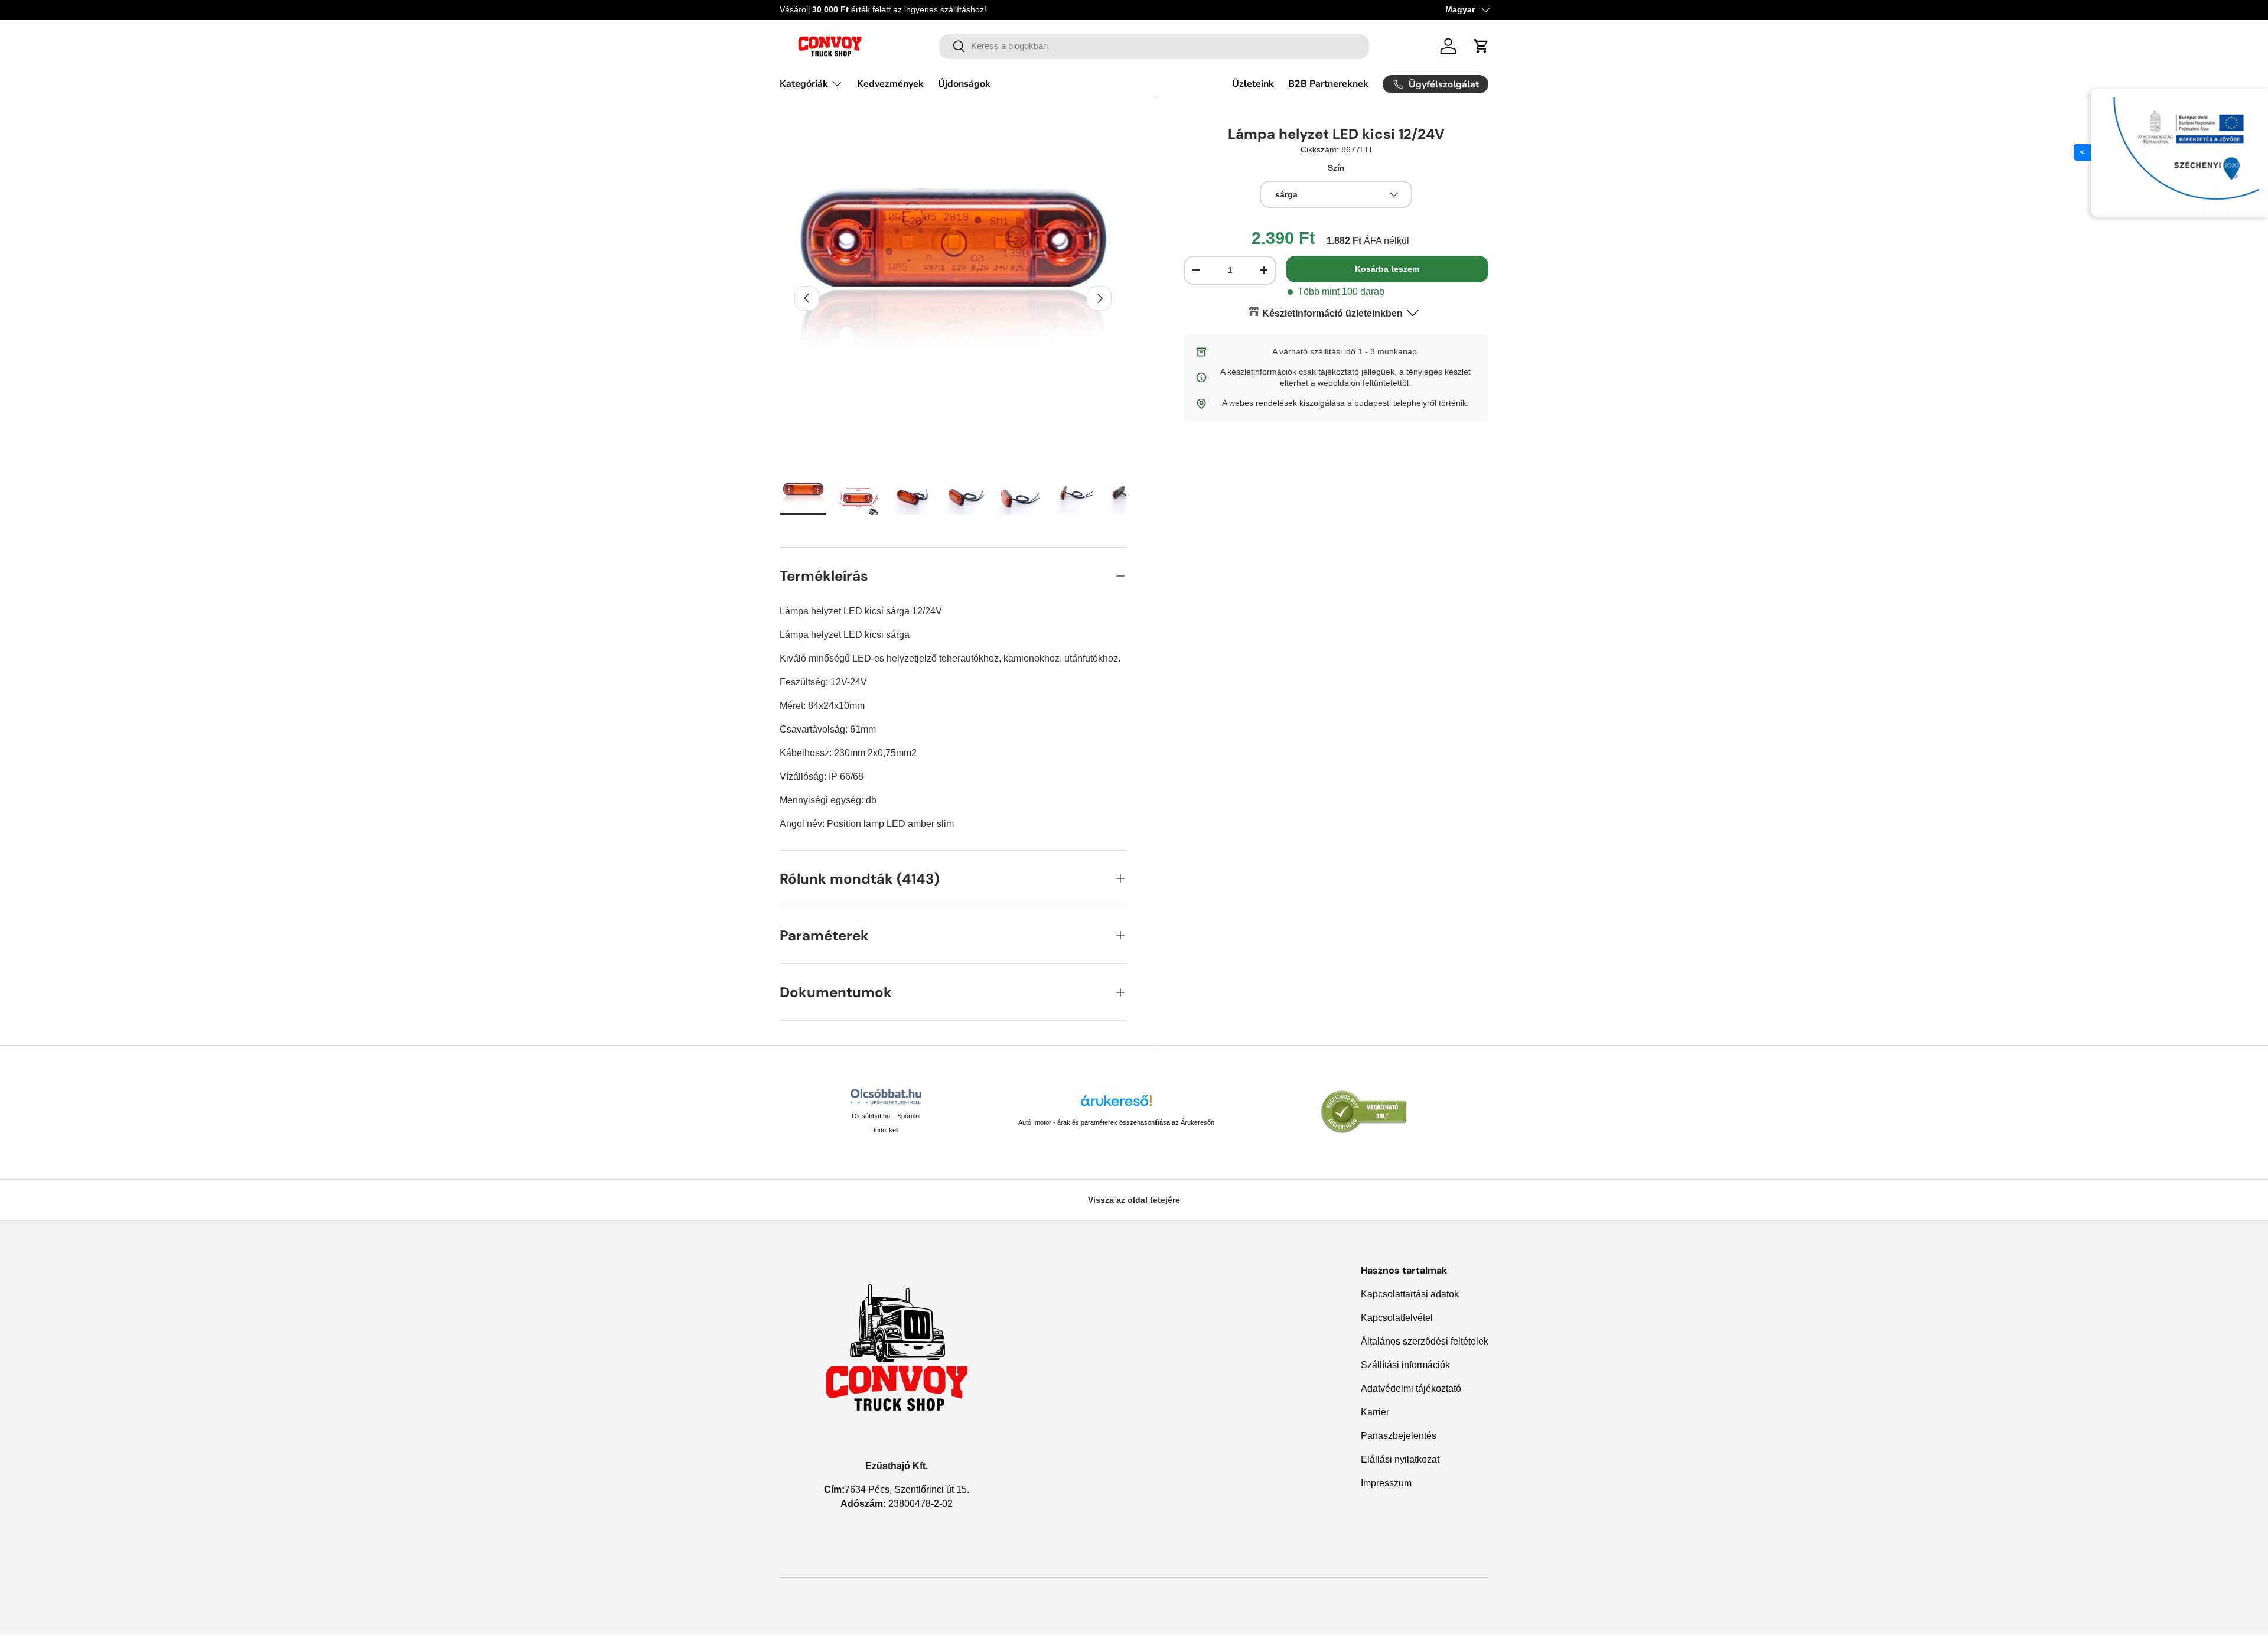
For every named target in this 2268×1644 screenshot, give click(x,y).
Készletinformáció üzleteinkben (1332, 313)
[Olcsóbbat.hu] (886, 1096)
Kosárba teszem (1387, 269)
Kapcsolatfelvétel (1397, 1318)
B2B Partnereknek (1328, 84)
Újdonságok (964, 84)
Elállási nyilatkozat (1400, 1459)
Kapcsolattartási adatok (1410, 1294)
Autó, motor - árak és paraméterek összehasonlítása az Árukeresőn (1116, 1122)
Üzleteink (1253, 84)
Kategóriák (804, 84)
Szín (1336, 168)
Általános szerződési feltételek (1425, 1341)
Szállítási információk (1405, 1365)
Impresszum (1386, 1483)
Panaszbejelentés (1399, 1436)
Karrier (1375, 1412)
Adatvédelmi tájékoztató (1411, 1389)
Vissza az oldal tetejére (1134, 1200)
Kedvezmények (890, 84)
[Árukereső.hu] (1116, 1105)
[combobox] (1154, 46)
